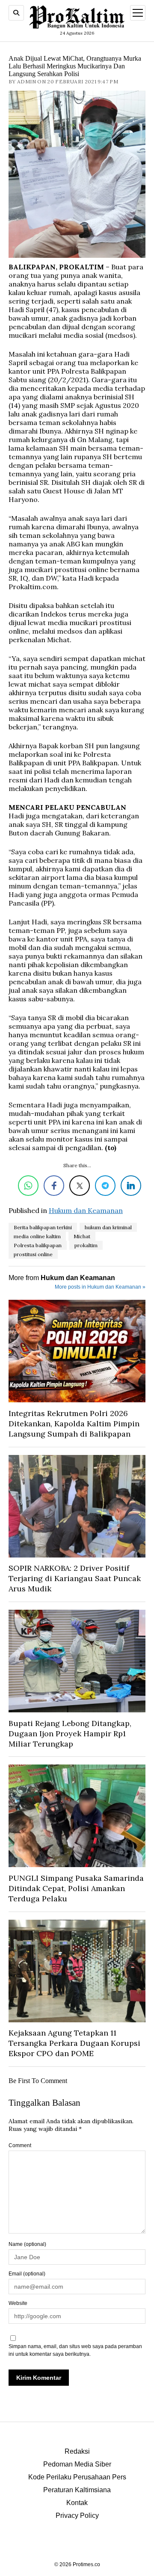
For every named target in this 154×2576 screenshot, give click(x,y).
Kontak (77, 2503)
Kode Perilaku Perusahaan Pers (77, 2477)
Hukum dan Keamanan (86, 1210)
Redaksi (77, 2451)
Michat (82, 1236)
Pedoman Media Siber (77, 2464)
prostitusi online (33, 1254)
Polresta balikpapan (38, 1245)
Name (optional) (27, 2244)
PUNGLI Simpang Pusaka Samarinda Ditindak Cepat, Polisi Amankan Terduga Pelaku (76, 1888)
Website (18, 2303)
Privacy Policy (77, 2516)
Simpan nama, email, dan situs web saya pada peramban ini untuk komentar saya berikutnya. (75, 2350)
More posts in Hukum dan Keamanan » (100, 1287)
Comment (20, 2145)
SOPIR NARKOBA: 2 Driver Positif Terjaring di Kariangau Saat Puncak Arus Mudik (75, 1578)
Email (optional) (27, 2274)
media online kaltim (37, 1236)
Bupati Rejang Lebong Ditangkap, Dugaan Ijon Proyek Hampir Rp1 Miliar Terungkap (70, 1734)
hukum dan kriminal (108, 1227)
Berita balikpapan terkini (43, 1227)
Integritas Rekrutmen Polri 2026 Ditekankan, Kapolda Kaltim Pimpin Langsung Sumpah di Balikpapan (74, 1424)
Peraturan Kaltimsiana (77, 2490)
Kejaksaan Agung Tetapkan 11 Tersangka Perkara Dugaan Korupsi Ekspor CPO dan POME (74, 2043)
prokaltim (86, 1245)
